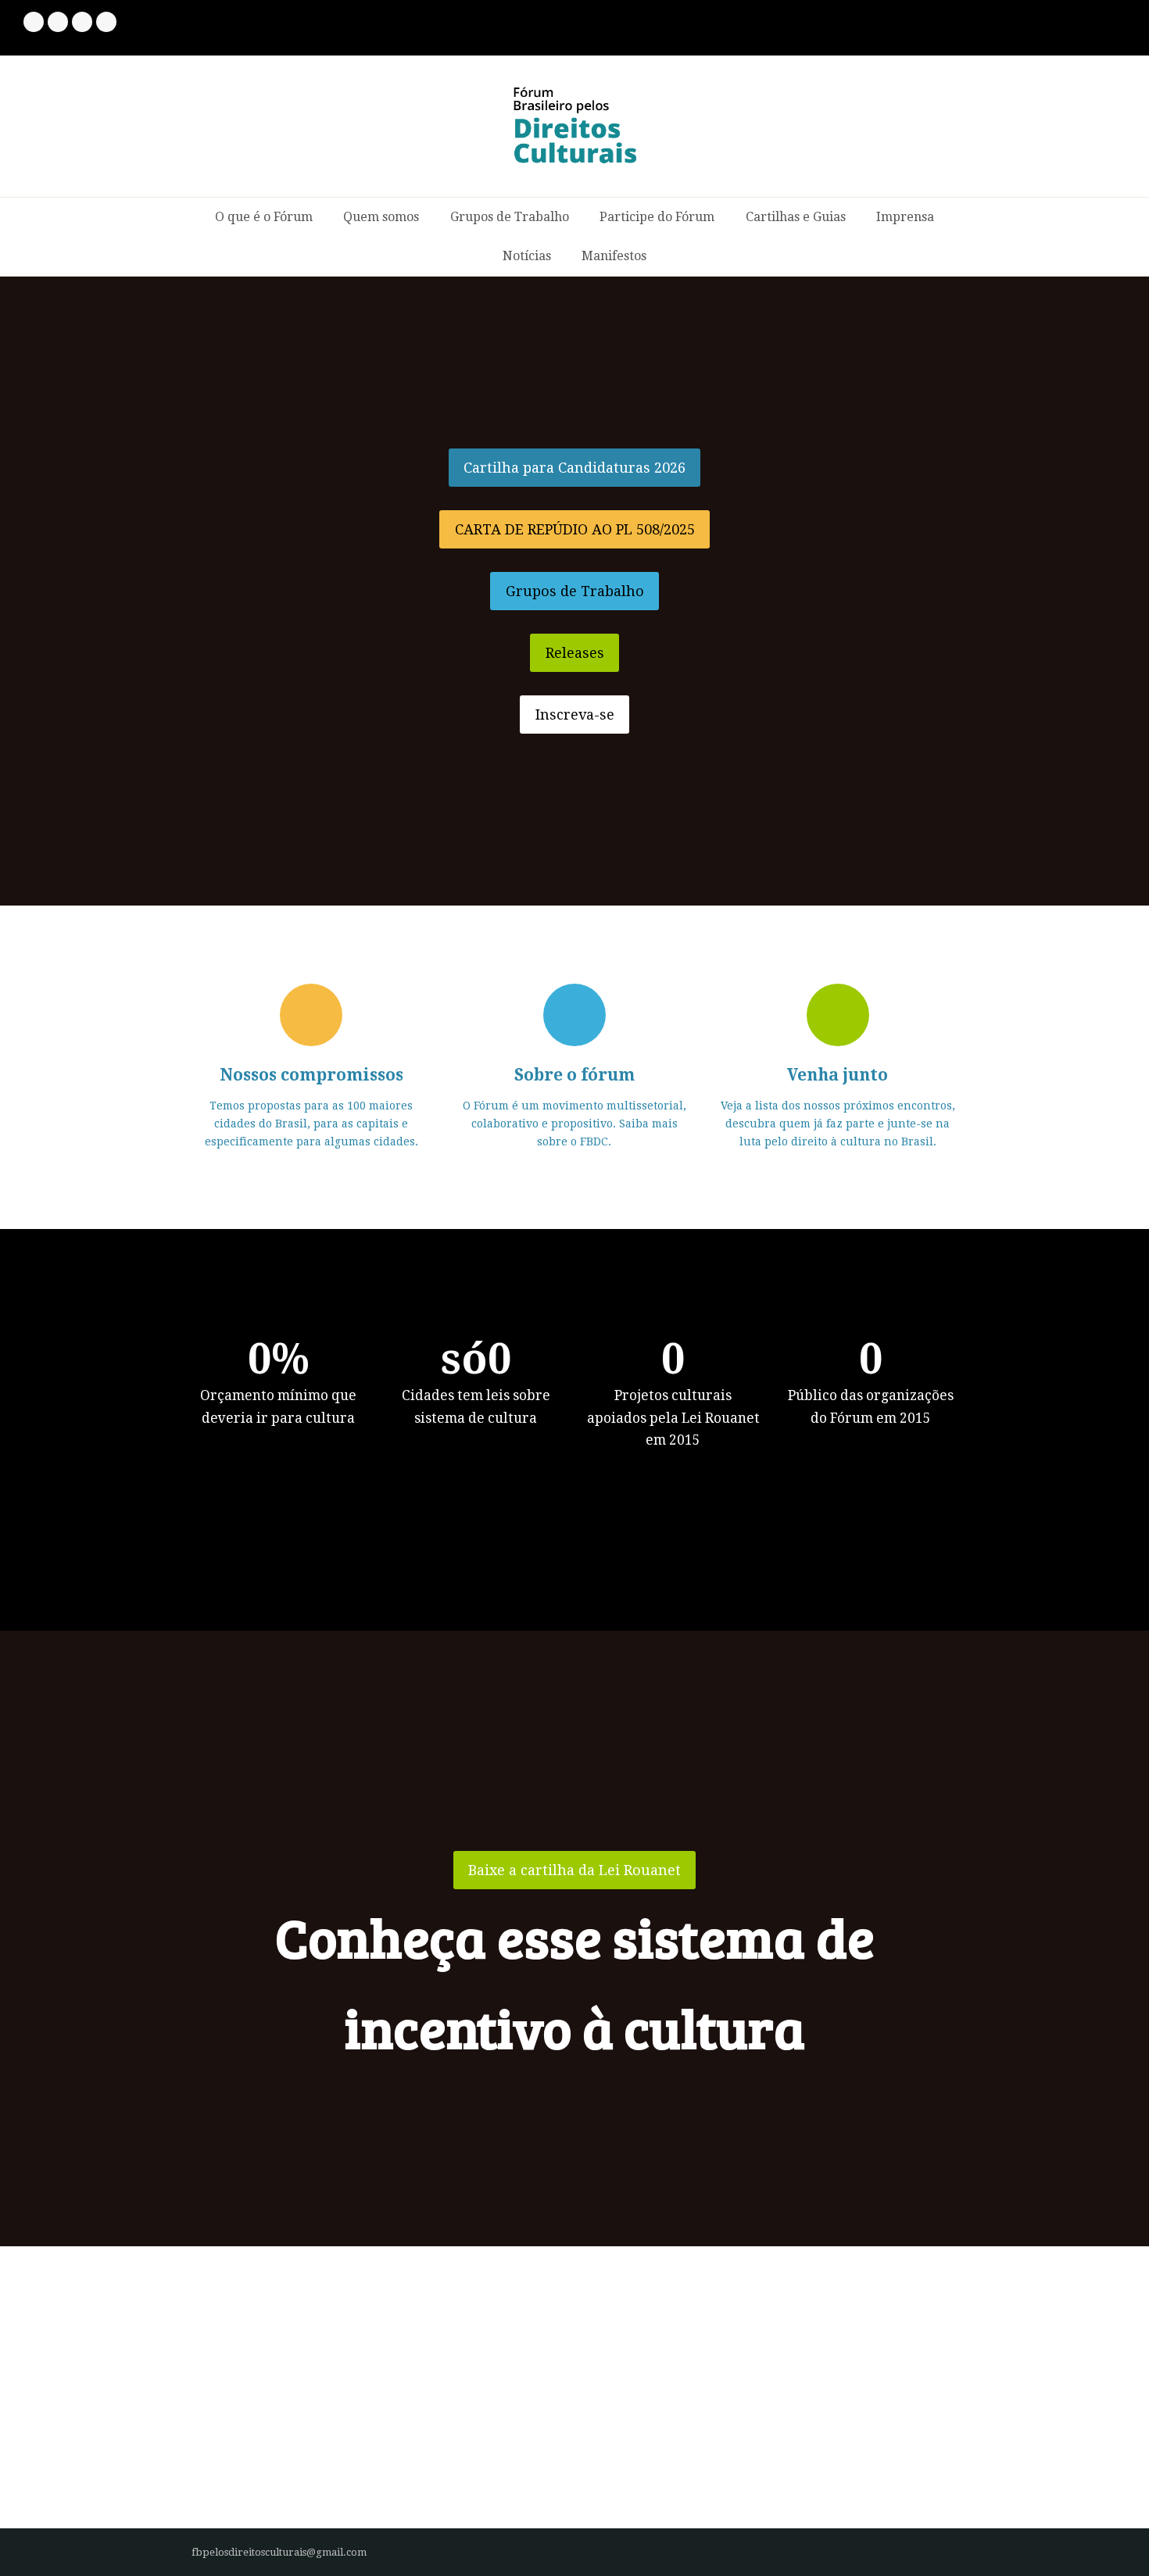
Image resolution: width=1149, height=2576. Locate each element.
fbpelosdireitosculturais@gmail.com (279, 2552)
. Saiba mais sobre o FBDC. (574, 1124)
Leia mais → (224, 2484)
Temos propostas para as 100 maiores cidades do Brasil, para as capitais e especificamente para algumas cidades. (311, 1124)
